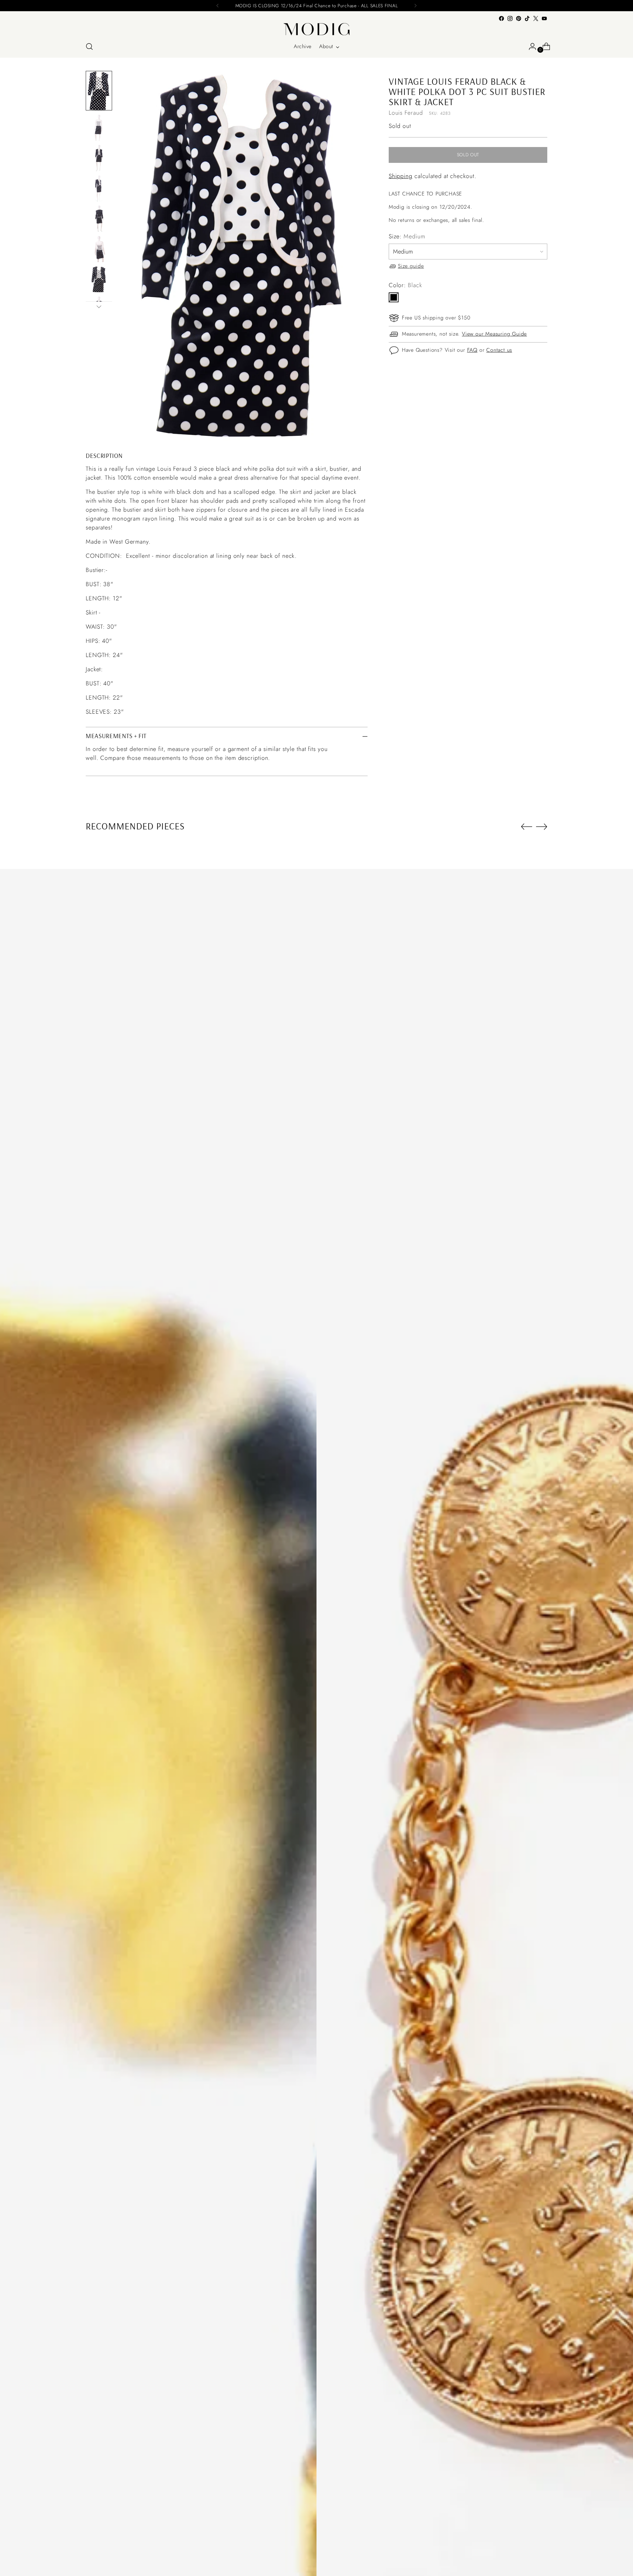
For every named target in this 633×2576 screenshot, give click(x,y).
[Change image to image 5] (99, 219)
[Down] (99, 307)
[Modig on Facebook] (501, 18)
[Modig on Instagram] (510, 18)
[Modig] (316, 29)
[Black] (394, 297)
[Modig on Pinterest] (519, 18)
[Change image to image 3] (99, 158)
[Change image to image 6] (99, 249)
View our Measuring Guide (494, 334)
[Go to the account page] (530, 46)
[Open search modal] (89, 46)
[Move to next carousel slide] (542, 826)
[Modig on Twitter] (536, 18)
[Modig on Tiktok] (527, 18)
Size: (407, 236)
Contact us (499, 350)
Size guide (411, 266)
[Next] (415, 6)
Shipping (401, 176)
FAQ (472, 350)
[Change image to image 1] (99, 91)
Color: (405, 285)
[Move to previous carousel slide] (527, 827)
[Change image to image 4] (99, 188)
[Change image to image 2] (99, 128)
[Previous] (218, 6)
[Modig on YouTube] (544, 18)
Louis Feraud (406, 113)
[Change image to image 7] (99, 279)
